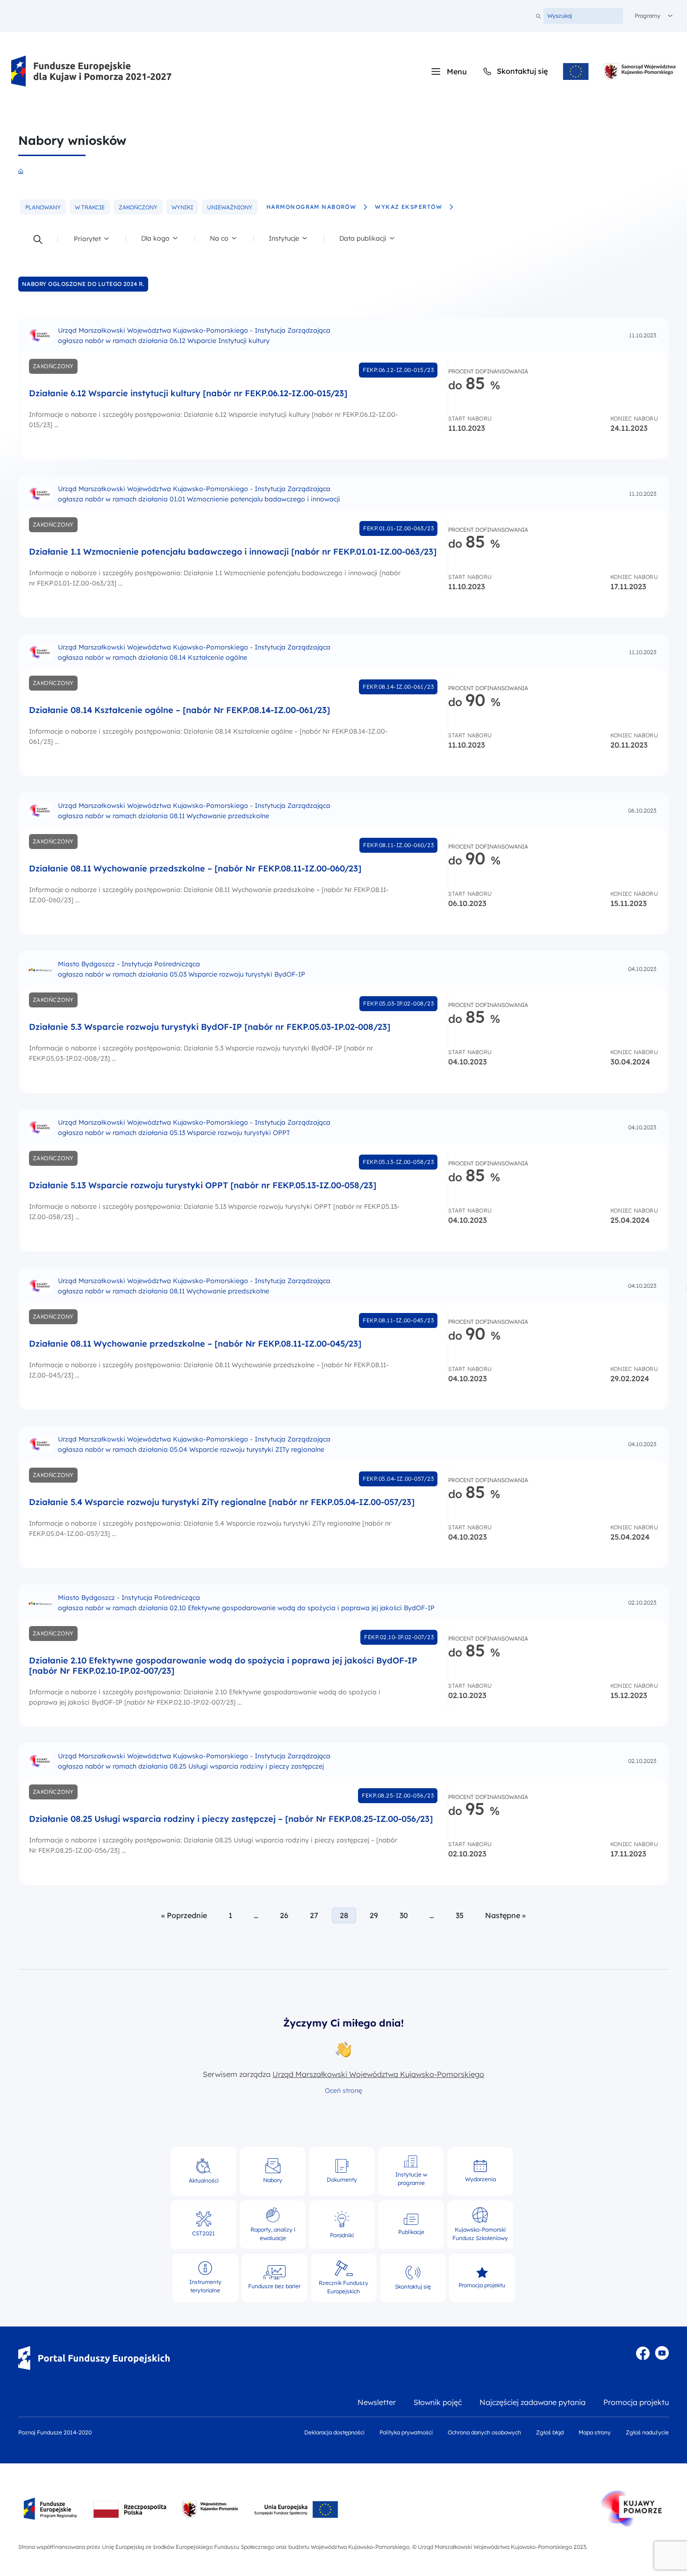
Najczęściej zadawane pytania (533, 2402)
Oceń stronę (343, 2091)
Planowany (46, 209)
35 (460, 1915)
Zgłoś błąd (550, 2432)
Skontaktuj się (515, 71)
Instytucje (289, 241)
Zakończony (141, 209)
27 (314, 1915)
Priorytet (94, 241)
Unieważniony (232, 209)
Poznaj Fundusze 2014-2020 (55, 2432)
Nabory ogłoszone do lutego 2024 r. (83, 284)
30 (404, 1915)
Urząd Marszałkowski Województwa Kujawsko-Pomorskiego (378, 2074)
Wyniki (185, 209)
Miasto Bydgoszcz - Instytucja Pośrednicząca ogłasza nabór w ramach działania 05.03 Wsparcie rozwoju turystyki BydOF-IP (182, 969)
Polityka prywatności (406, 2432)
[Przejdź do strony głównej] (92, 71)
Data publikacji (363, 241)
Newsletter (377, 2402)
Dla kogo (161, 241)
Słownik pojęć (438, 2402)
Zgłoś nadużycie (647, 2432)
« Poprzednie (184, 1915)
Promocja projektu (636, 2402)
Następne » (505, 1915)
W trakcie (92, 209)
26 (284, 1915)
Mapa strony (595, 2432)
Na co (227, 241)
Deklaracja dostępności (334, 2432)
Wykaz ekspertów (408, 207)
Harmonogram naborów (311, 207)
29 (374, 1915)
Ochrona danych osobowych (484, 2432)
